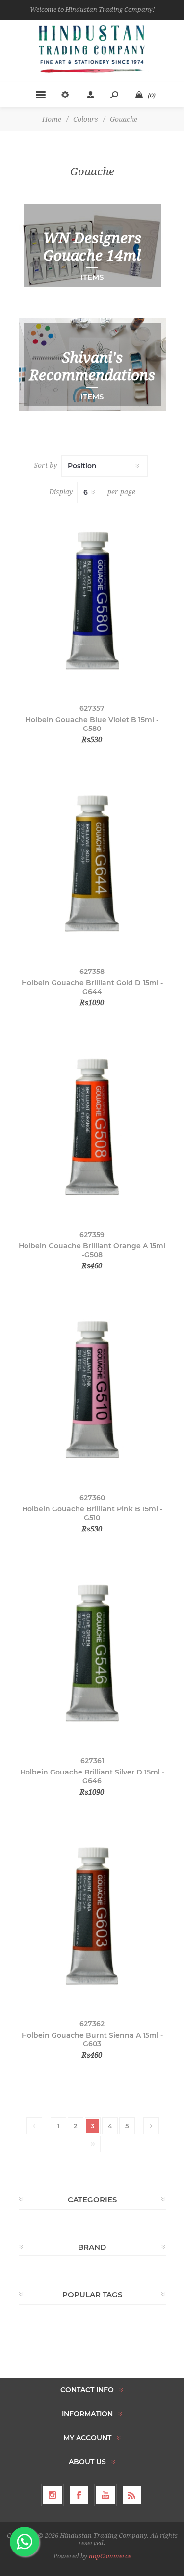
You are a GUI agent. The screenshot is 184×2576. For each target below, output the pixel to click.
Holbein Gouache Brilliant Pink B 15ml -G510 (92, 1513)
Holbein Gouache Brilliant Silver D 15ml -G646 (92, 1776)
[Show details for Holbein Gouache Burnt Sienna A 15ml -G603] (92, 1915)
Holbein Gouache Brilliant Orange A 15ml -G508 (92, 1250)
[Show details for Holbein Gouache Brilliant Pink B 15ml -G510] (92, 1389)
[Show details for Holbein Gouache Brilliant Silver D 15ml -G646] (92, 1652)
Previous (34, 2126)
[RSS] (132, 2495)
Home (52, 119)
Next (151, 2126)
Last (93, 2144)
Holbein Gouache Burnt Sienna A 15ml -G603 (92, 2040)
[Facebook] (79, 2495)
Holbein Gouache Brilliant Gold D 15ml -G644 (92, 987)
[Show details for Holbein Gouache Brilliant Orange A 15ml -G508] (92, 1126)
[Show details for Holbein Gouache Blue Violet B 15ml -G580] (92, 600)
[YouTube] (105, 2495)
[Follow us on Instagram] (53, 2495)
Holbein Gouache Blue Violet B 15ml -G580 (92, 724)
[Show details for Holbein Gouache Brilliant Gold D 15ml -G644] (92, 863)
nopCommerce (110, 2556)
